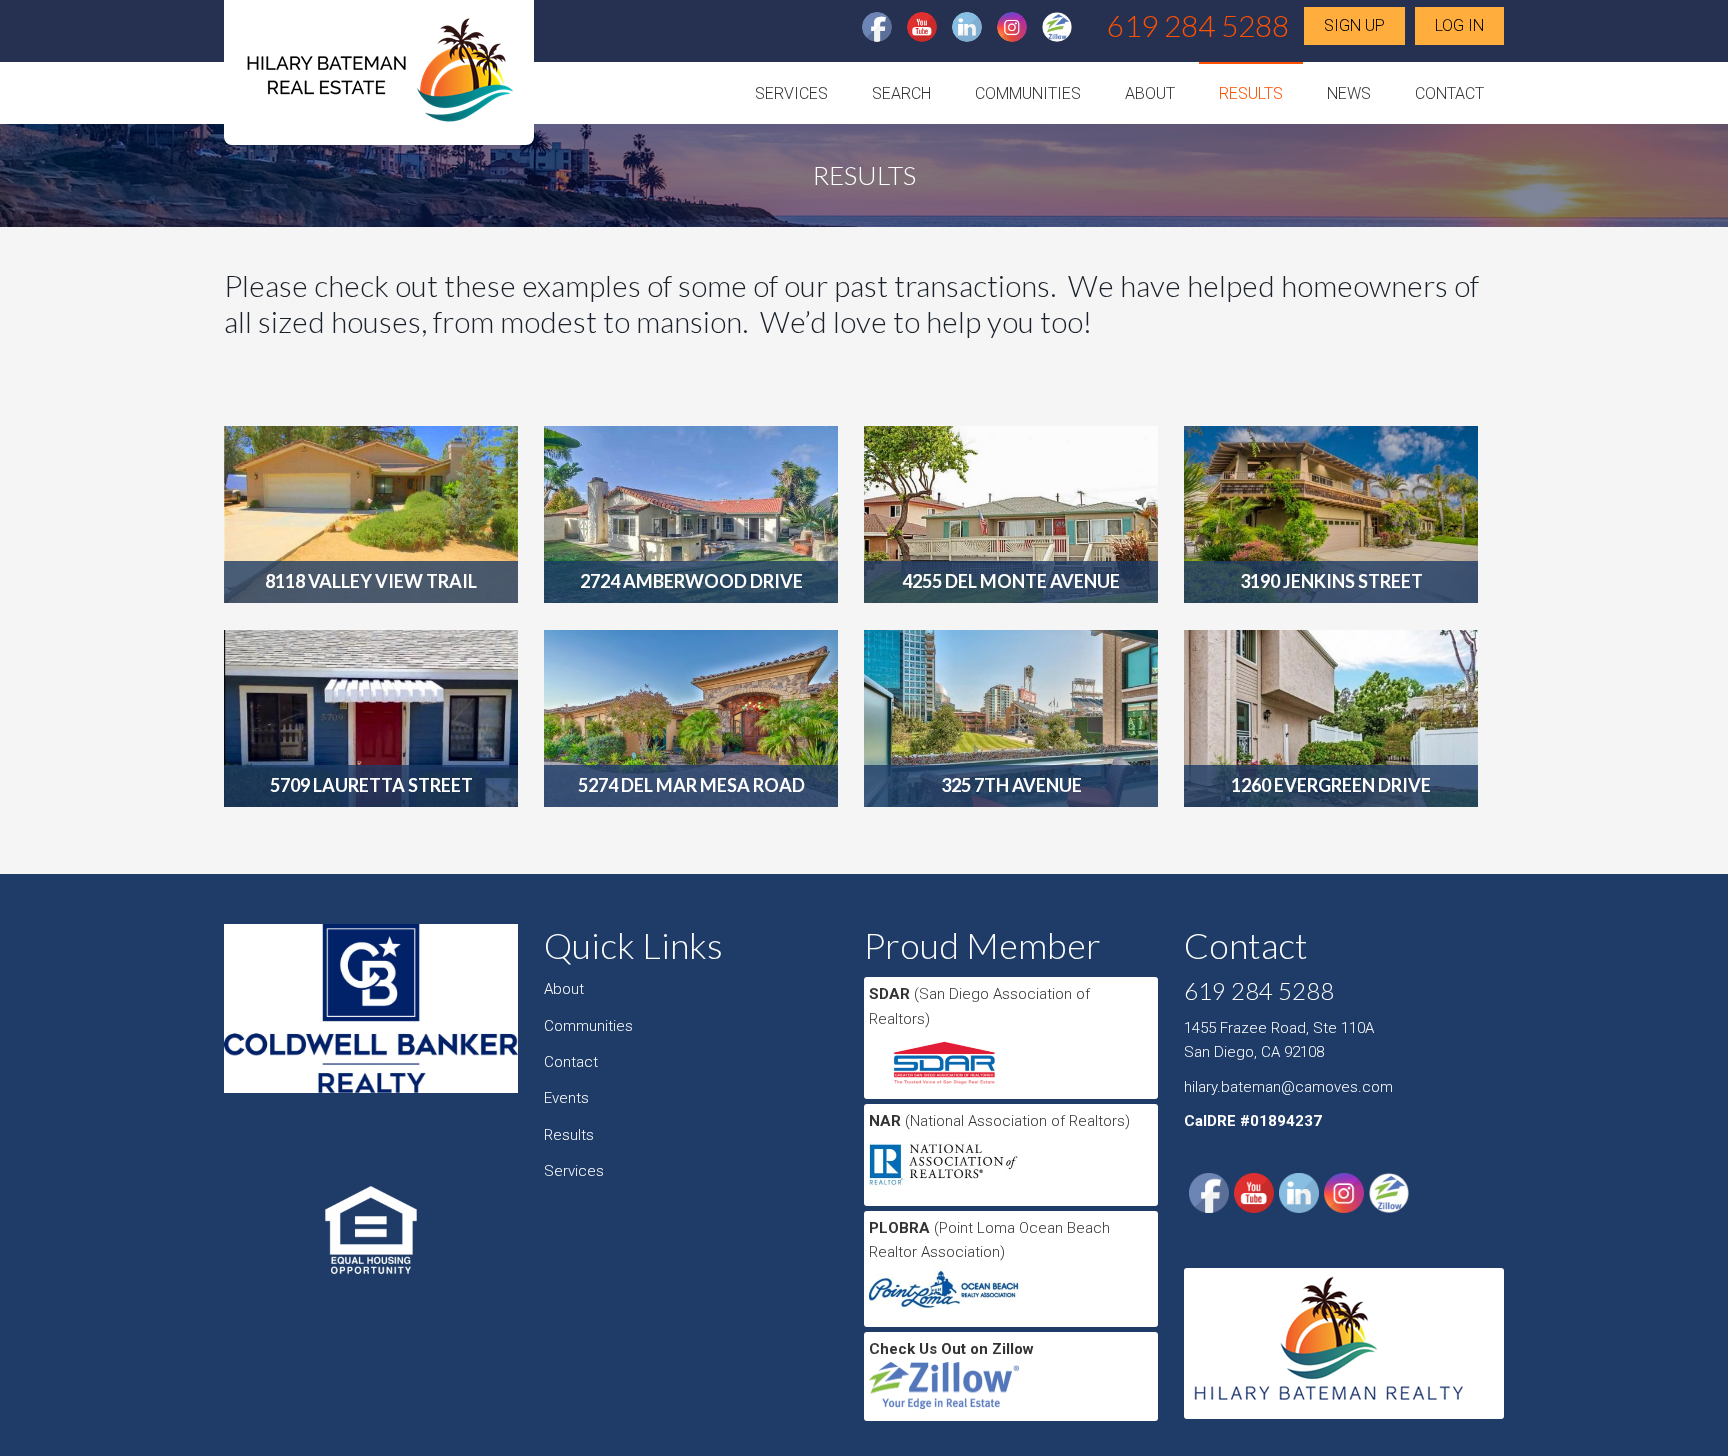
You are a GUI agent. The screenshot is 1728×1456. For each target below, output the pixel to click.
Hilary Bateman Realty (379, 78)
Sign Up (1354, 25)
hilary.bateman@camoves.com (1288, 1087)
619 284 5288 (1198, 25)
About (1150, 93)
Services (791, 93)
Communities (1028, 93)
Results (1251, 93)
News (1349, 93)
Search (901, 93)
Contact (1449, 93)
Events (566, 1098)
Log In (1459, 25)
